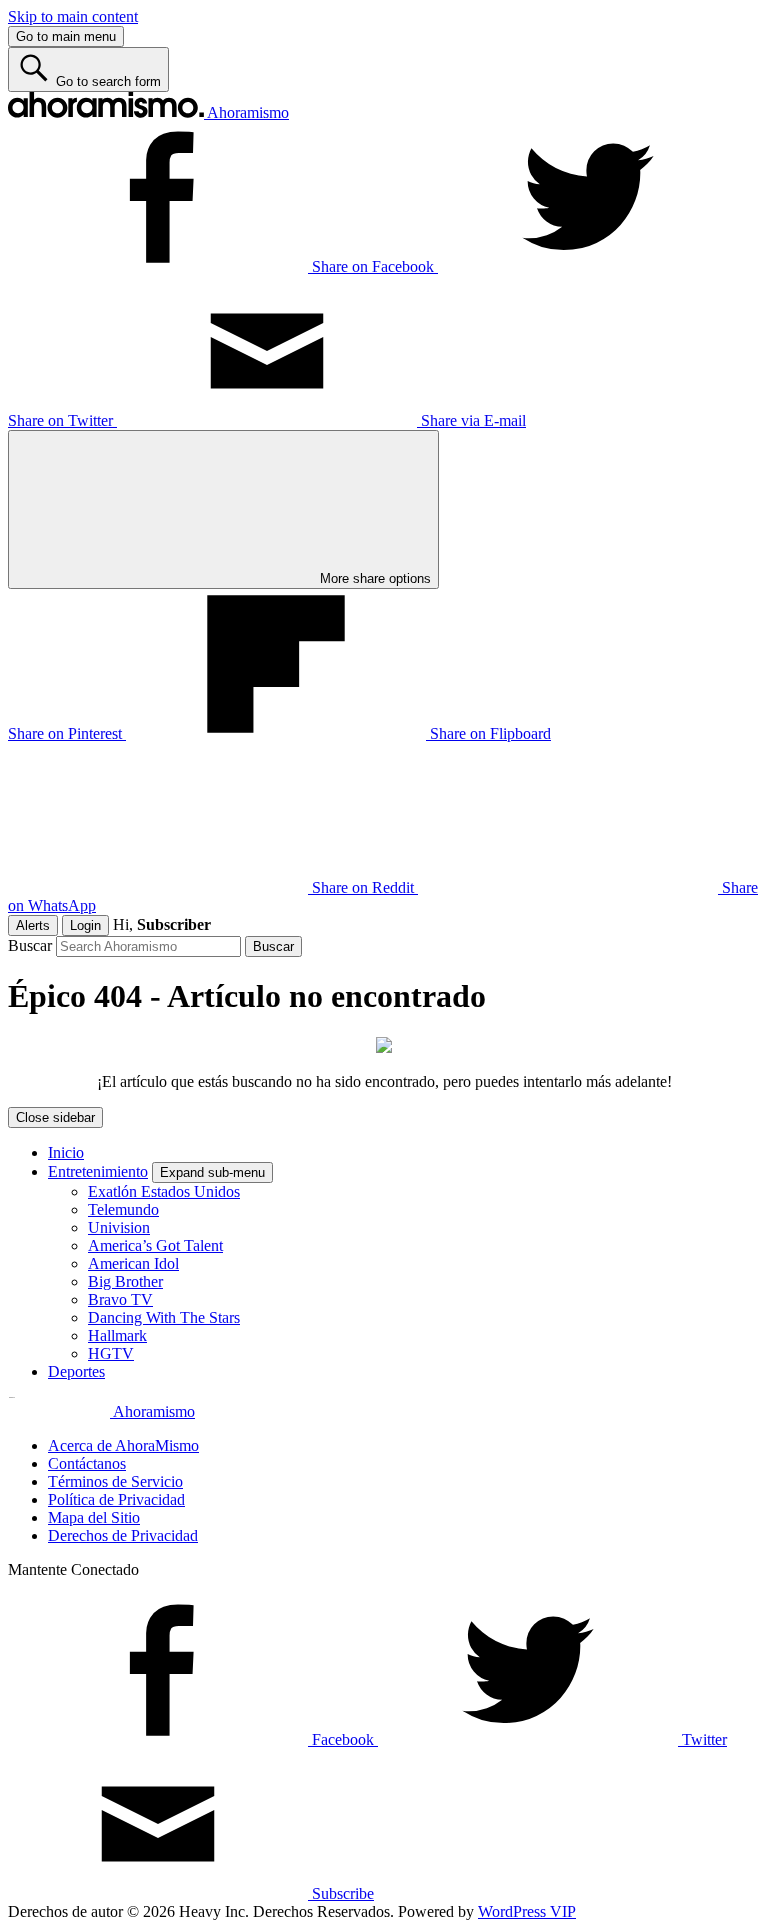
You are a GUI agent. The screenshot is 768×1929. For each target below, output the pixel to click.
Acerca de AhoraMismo (123, 1445)
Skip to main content (73, 16)
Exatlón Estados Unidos (164, 1191)
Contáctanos (87, 1463)
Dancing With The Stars (164, 1317)
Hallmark (117, 1335)
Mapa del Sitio (94, 1517)
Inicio (66, 1152)
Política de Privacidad (116, 1499)
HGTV (111, 1353)
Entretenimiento (98, 1171)
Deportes (76, 1371)
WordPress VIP (527, 1911)
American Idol (133, 1263)
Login (85, 925)
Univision (119, 1227)
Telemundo (123, 1209)
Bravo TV (120, 1299)
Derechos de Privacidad (123, 1535)
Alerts (33, 925)
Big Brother (125, 1281)
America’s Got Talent (155, 1245)
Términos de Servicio (115, 1481)
